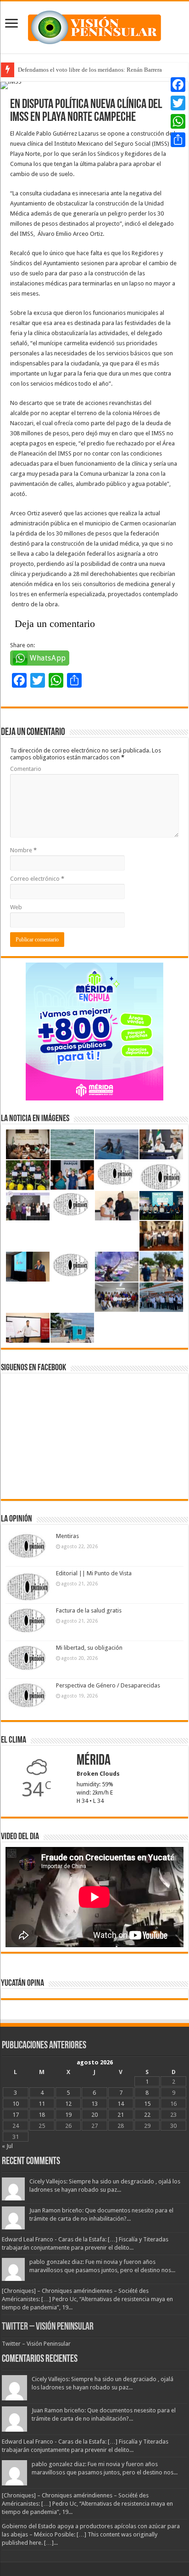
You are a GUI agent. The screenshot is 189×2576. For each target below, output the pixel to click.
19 (68, 2115)
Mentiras (67, 1536)
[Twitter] (178, 103)
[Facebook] (178, 85)
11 (42, 2104)
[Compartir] (178, 140)
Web (16, 907)
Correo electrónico (37, 879)
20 (94, 2115)
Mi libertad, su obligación (89, 1648)
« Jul (7, 2146)
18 (42, 2115)
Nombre (23, 850)
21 (121, 2115)
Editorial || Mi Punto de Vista (94, 1573)
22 (147, 2115)
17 (16, 2115)
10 (16, 2104)
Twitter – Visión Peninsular (48, 2327)
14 (121, 2104)
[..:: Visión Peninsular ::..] (94, 26)
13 (94, 2104)
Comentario (26, 769)
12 (68, 2104)
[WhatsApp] (178, 121)
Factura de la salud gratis (89, 1610)
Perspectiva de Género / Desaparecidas (108, 1685)
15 (147, 2104)
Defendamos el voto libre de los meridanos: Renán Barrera (90, 70)
